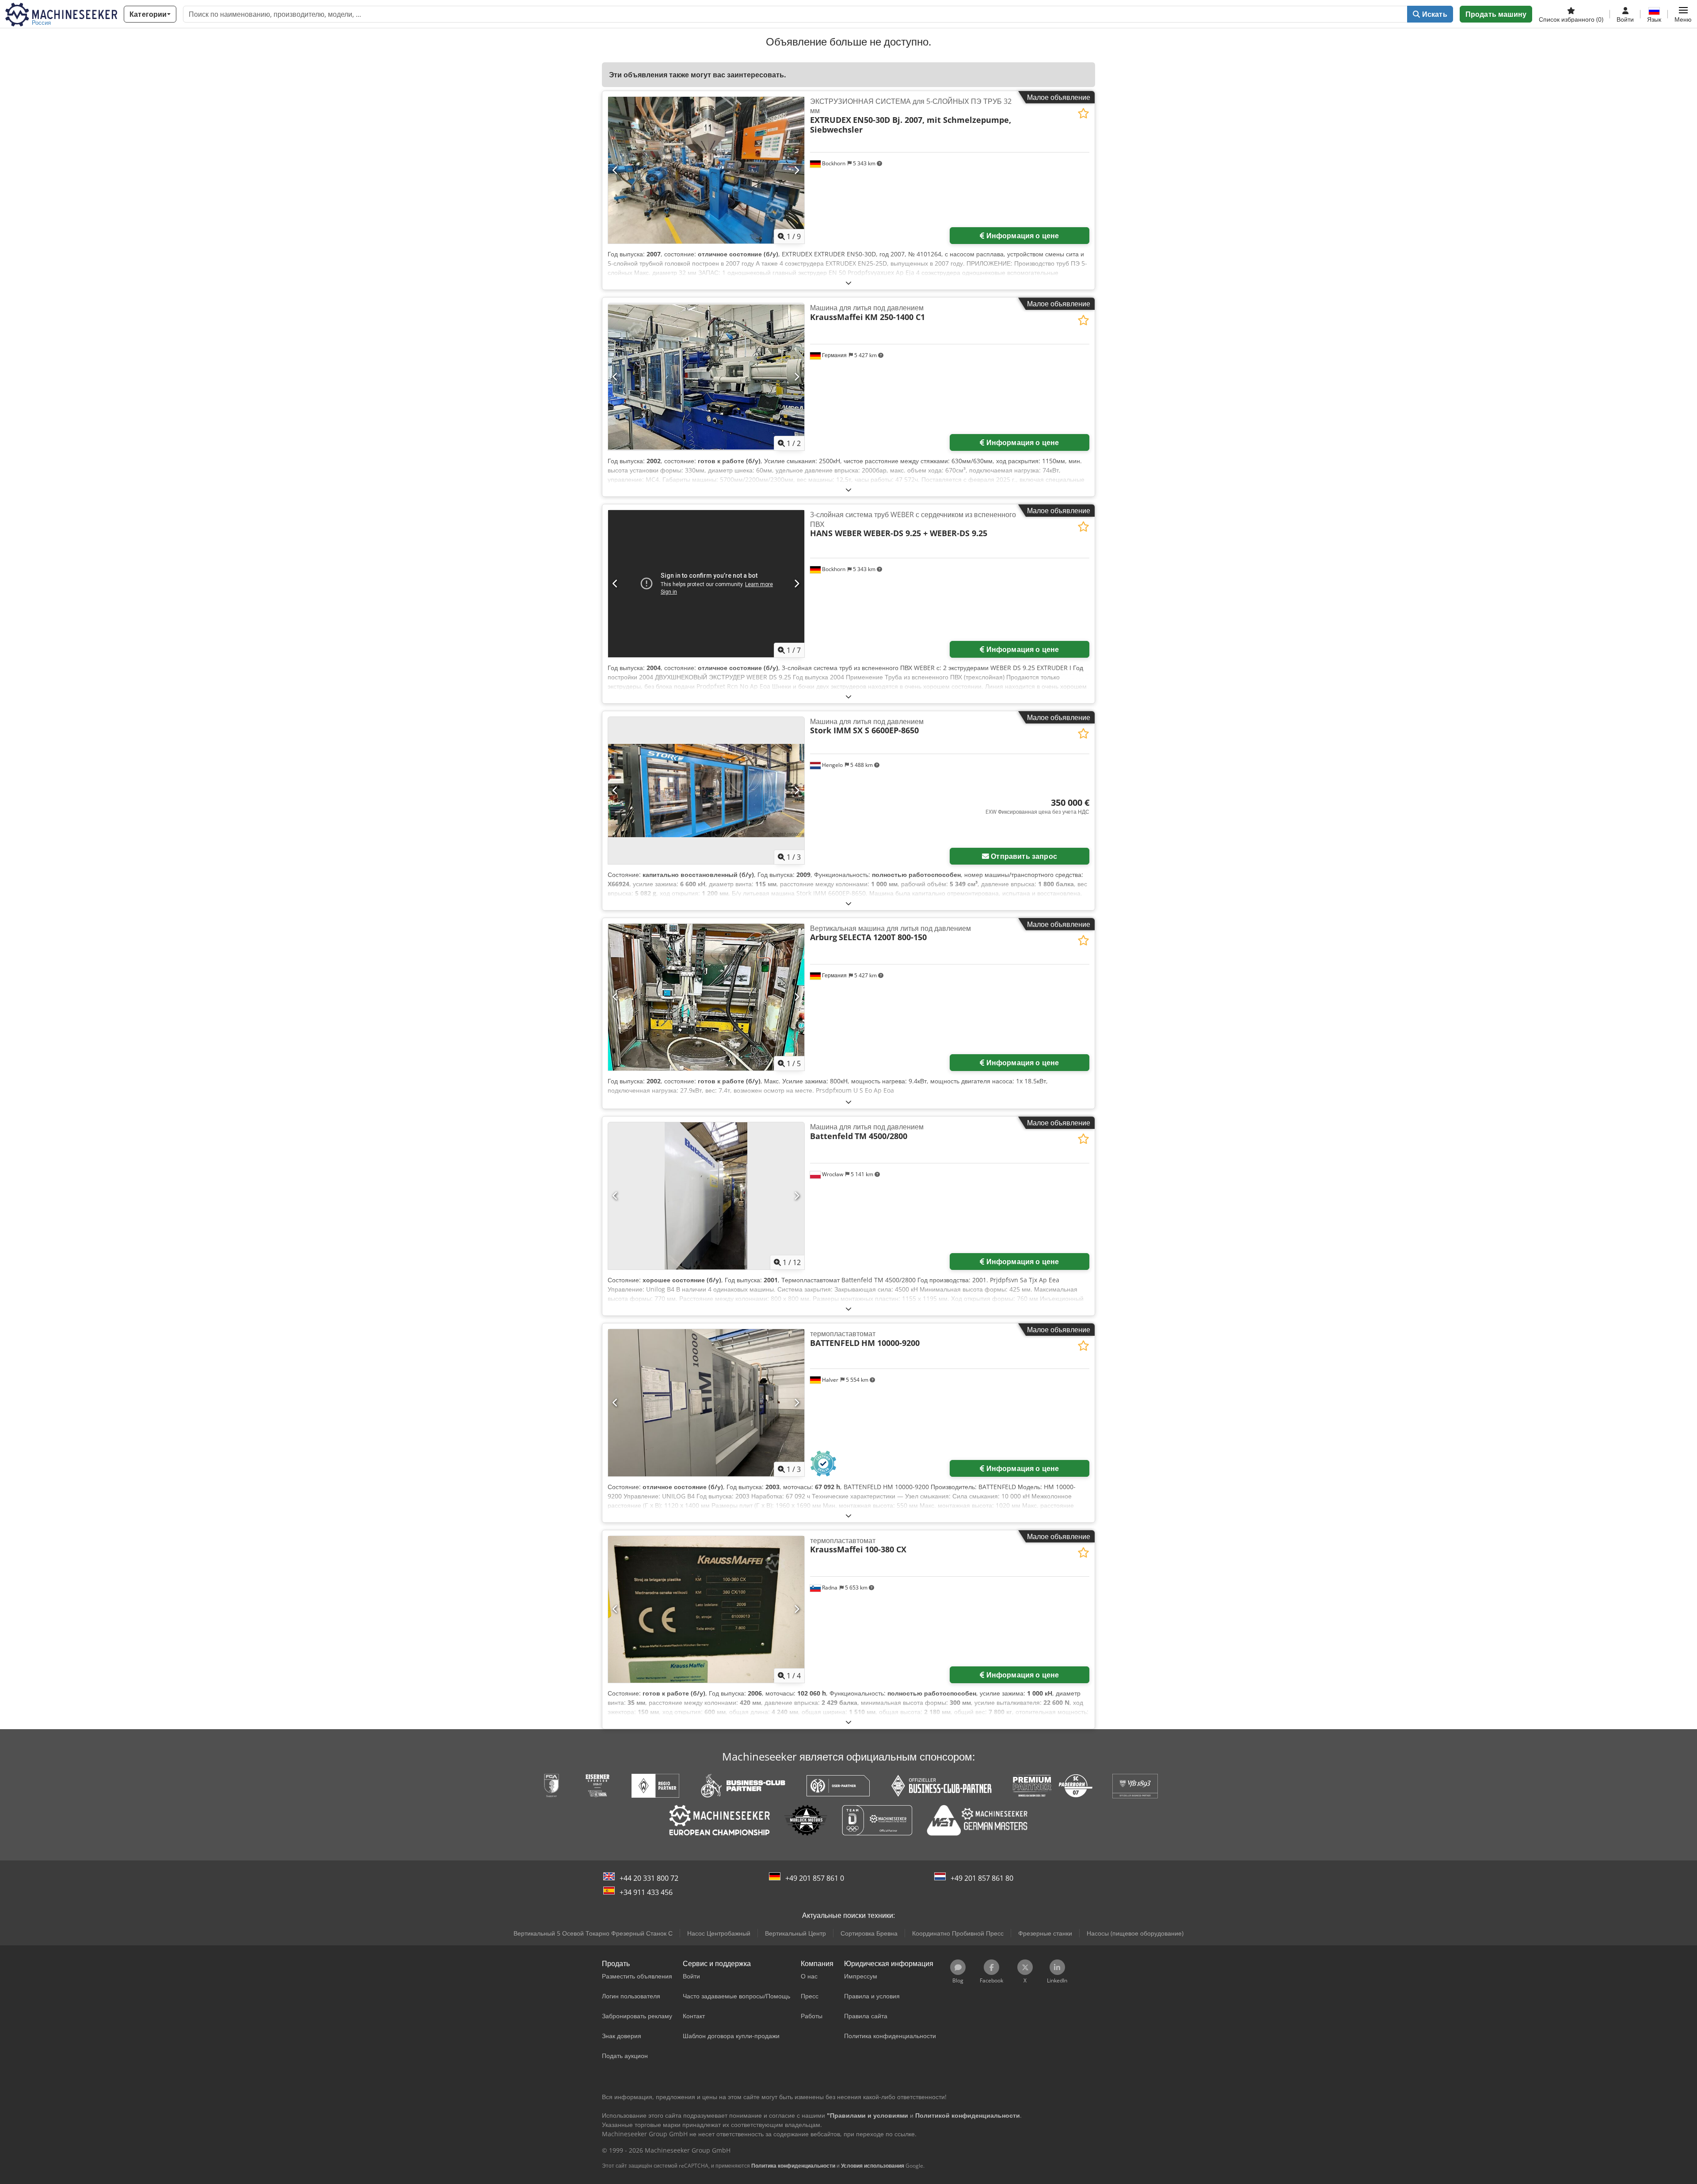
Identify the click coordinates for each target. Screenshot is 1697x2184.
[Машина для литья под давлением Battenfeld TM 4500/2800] (706, 1196)
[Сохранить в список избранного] (1083, 113)
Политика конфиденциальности (793, 2166)
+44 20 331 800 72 (649, 1878)
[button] (1683, 14)
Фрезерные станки (1045, 1933)
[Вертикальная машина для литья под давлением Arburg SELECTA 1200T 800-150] (706, 997)
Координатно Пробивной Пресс (958, 1933)
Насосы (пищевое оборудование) (1135, 1933)
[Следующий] (797, 170)
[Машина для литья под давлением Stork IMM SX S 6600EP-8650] (706, 791)
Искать (1434, 14)
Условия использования (873, 2166)
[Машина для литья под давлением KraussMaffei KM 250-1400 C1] (706, 377)
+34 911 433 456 (646, 1892)
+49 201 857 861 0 (815, 1878)
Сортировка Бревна (869, 1933)
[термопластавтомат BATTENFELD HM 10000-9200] (706, 1403)
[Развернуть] (848, 283)
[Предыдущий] (615, 170)
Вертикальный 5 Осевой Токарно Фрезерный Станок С (593, 1933)
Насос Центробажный (719, 1933)
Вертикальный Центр (795, 1933)
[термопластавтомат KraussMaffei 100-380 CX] (706, 1610)
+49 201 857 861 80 (982, 1878)
